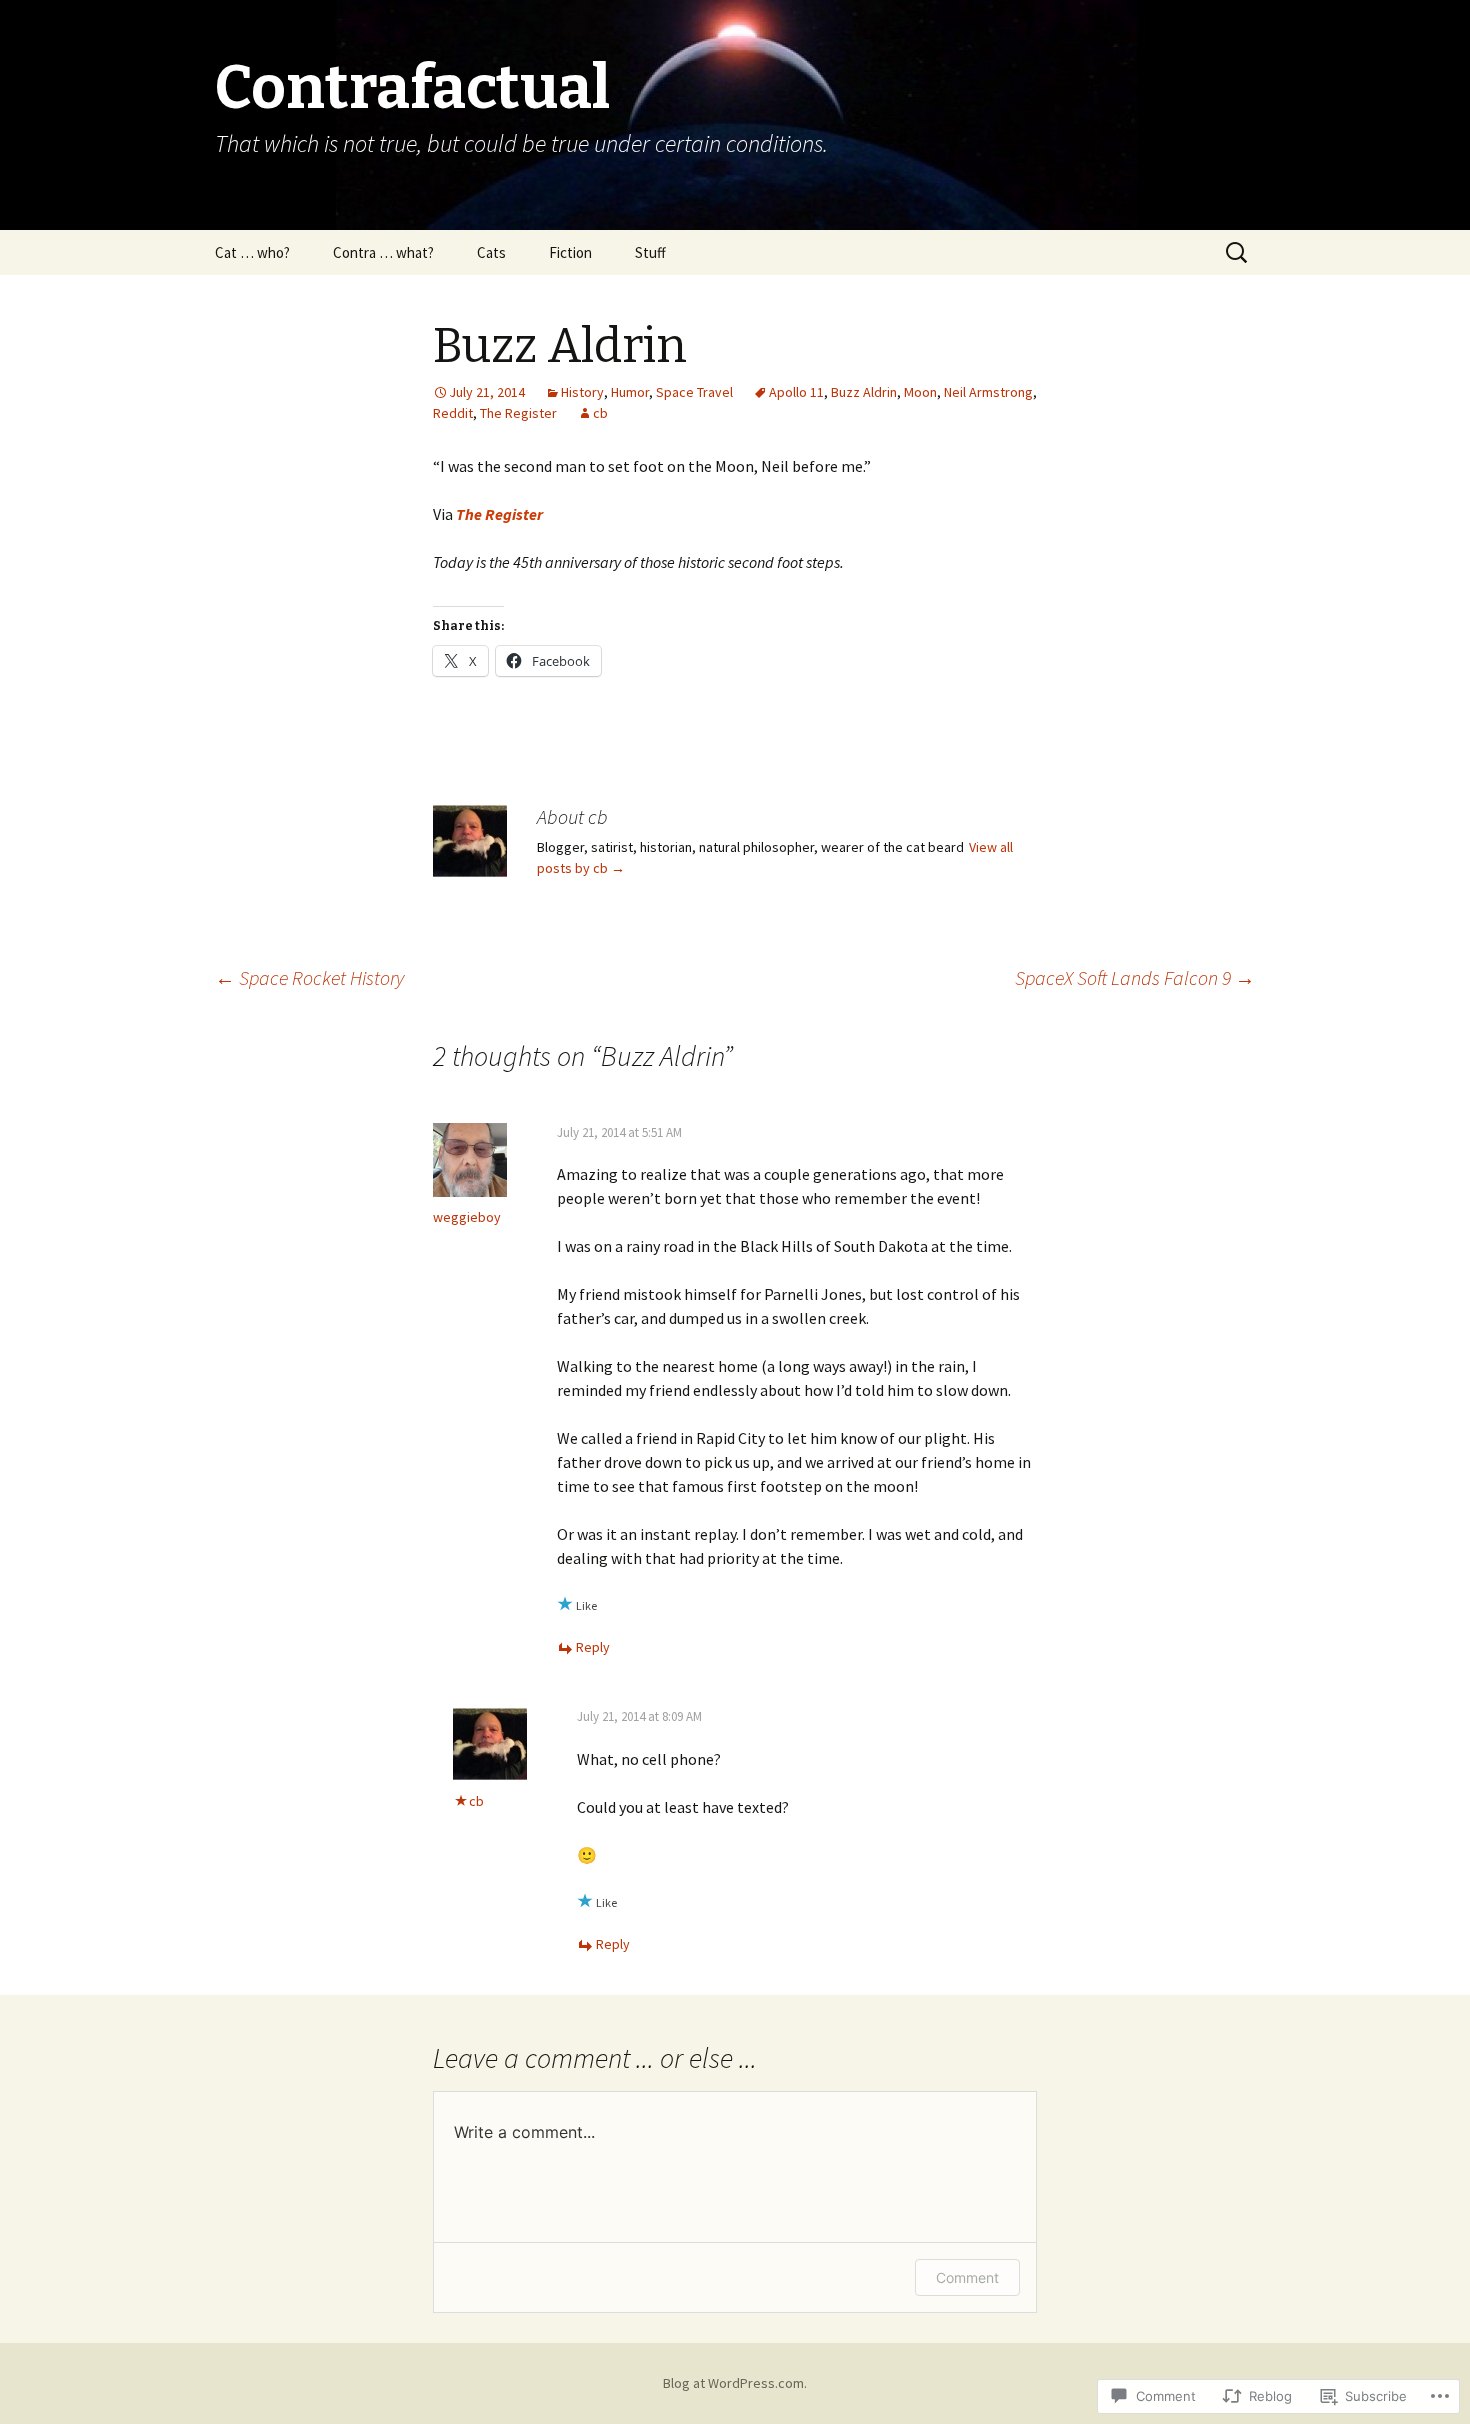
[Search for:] (1238, 253)
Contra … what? (383, 252)
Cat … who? (252, 252)
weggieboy (467, 1217)
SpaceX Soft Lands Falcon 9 (1135, 977)
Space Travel (694, 392)
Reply (593, 1647)
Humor (630, 392)
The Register (518, 413)
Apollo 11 (796, 392)
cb (600, 413)
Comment (967, 2277)
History (582, 392)
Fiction (570, 252)
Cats (491, 252)
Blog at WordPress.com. (735, 2383)
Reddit (453, 413)
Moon (920, 392)
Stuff (650, 252)
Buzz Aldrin (864, 392)
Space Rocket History (309, 977)
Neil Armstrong (988, 392)
